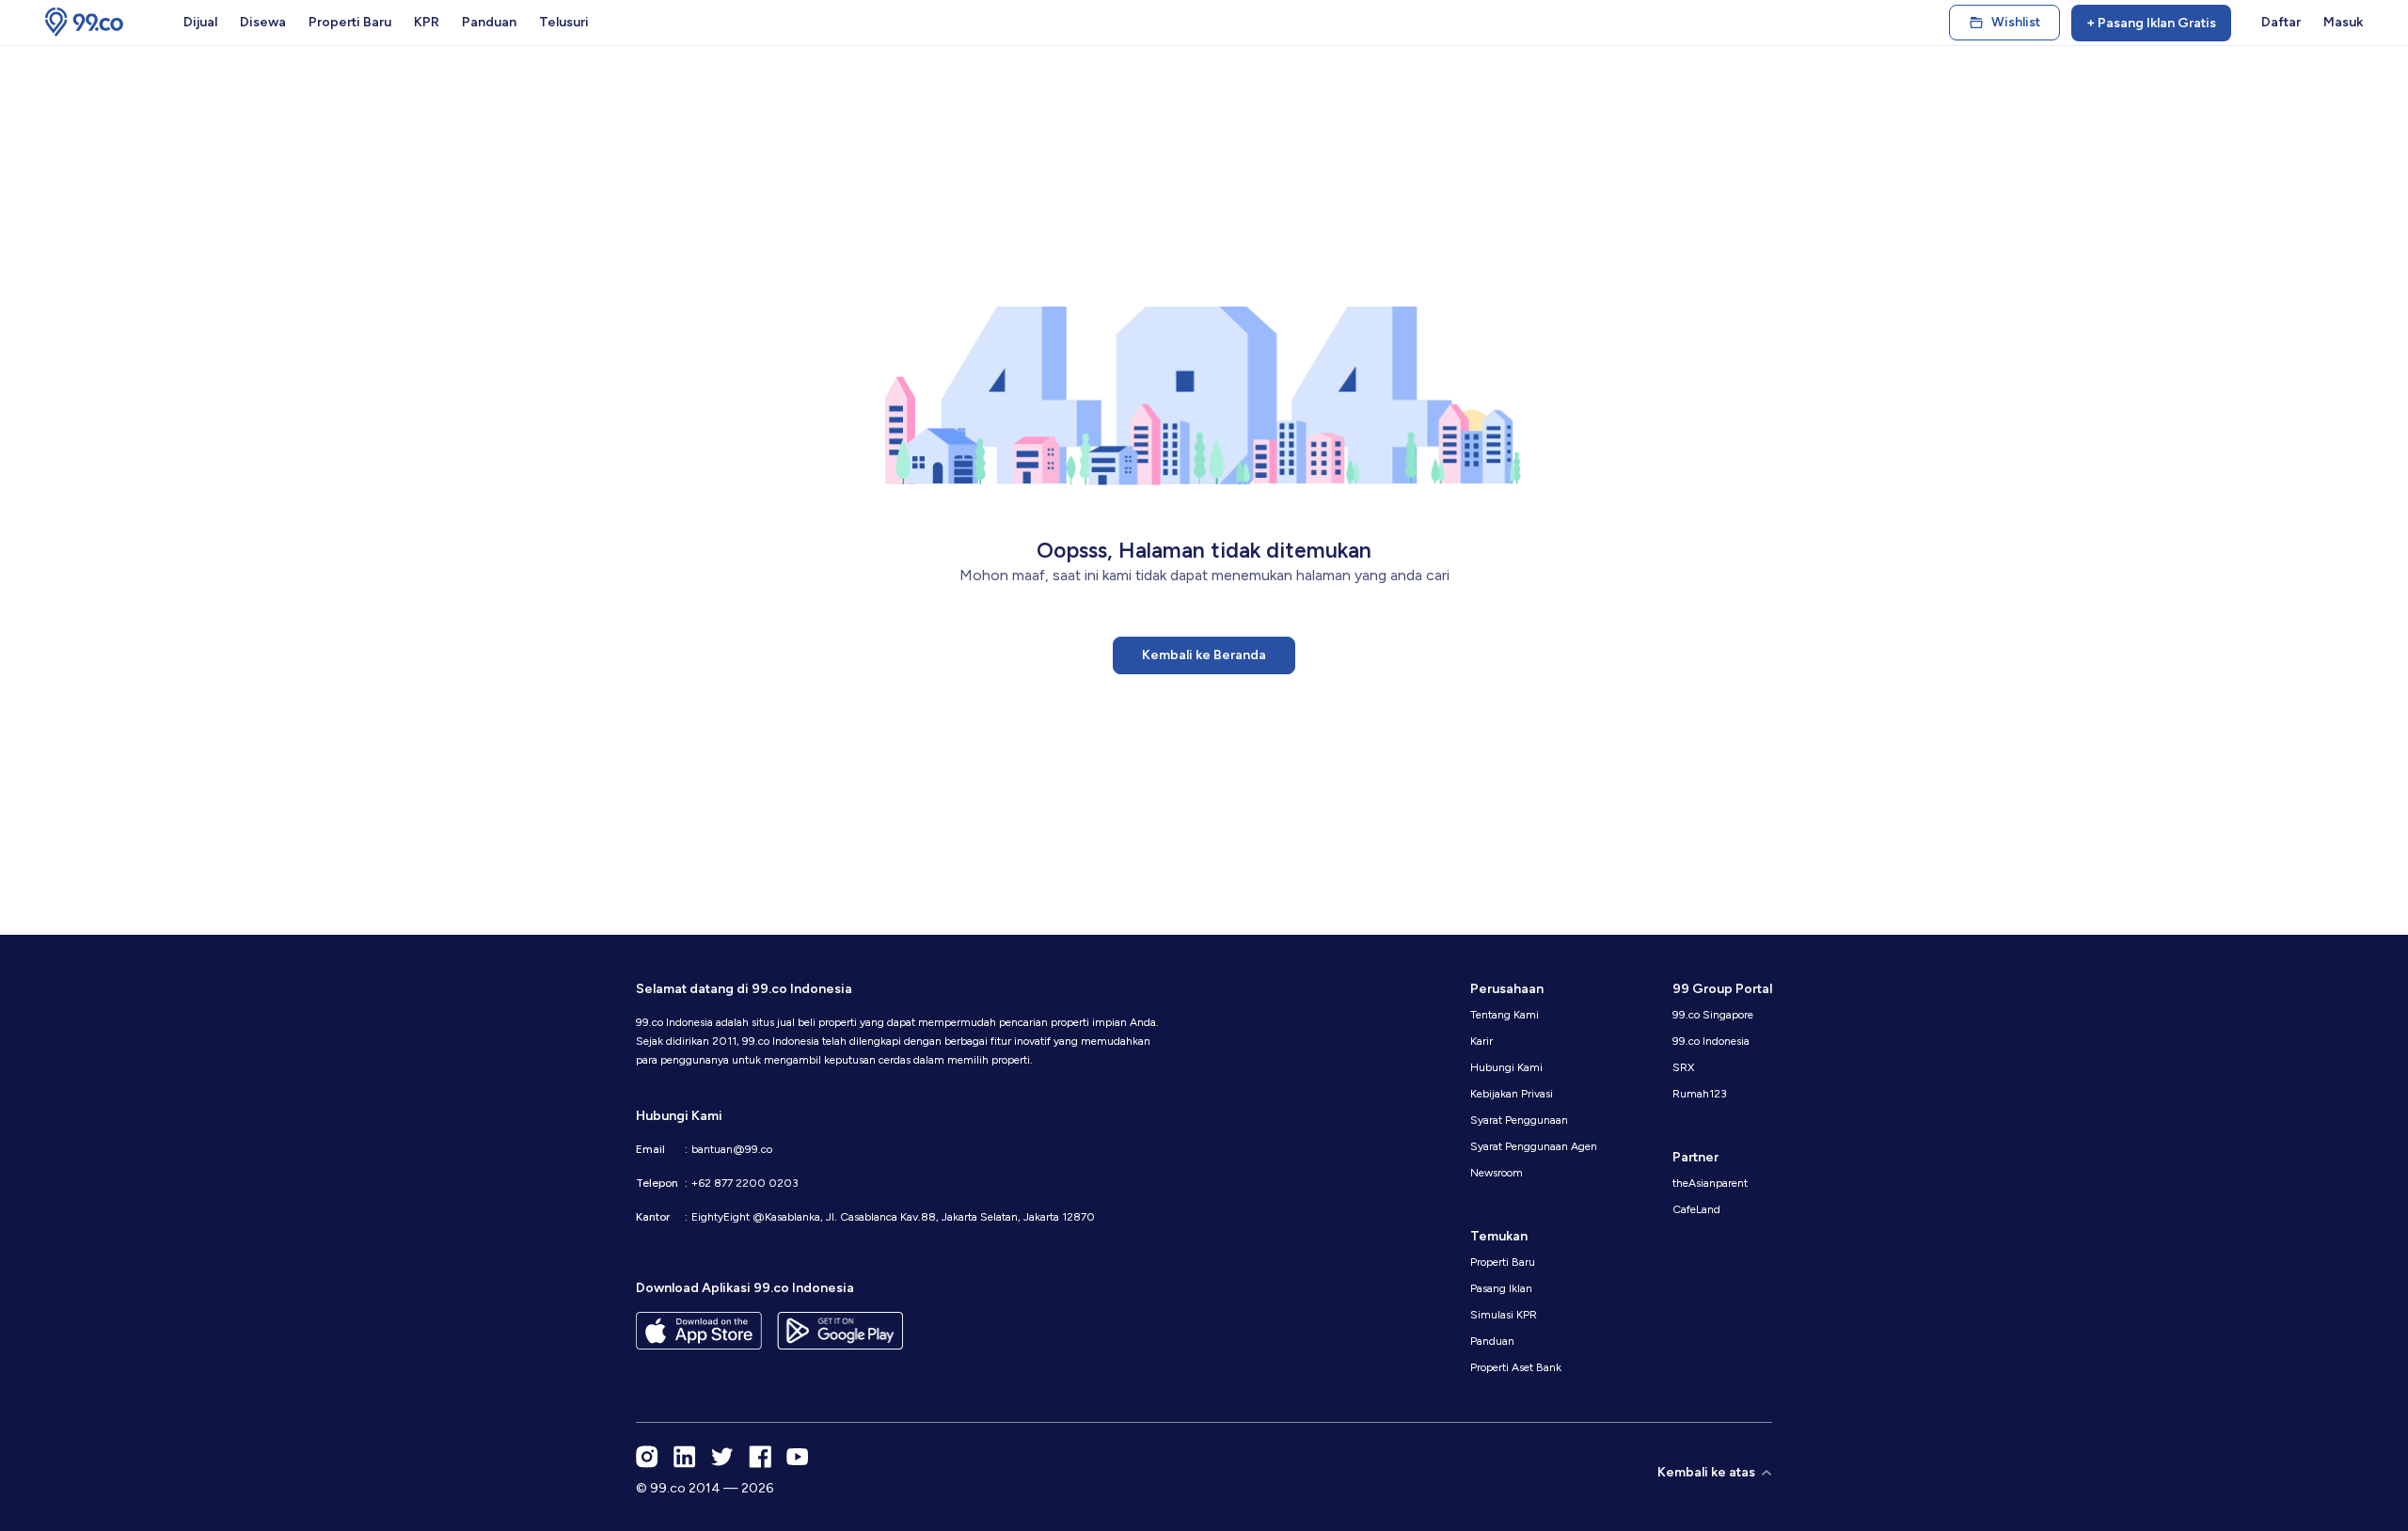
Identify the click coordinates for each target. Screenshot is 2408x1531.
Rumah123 (1700, 1094)
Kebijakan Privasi (1512, 1094)
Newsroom (1497, 1173)
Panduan (489, 22)
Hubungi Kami (1506, 1067)
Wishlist (2016, 22)
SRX (1683, 1067)
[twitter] (722, 1457)
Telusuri (564, 22)
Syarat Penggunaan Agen (1534, 1146)
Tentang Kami (1505, 1015)
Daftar (2281, 22)
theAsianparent (1710, 1183)
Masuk (2343, 22)
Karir (1481, 1041)
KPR (427, 22)
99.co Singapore (1713, 1015)
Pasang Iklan (1501, 1288)
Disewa (263, 22)
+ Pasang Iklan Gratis (2151, 23)
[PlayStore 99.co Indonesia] (840, 1331)
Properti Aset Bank (1516, 1367)
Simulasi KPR (1504, 1315)
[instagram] (647, 1457)
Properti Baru (350, 22)
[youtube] (798, 1457)
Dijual (200, 22)
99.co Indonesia (1711, 1041)
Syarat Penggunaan (1519, 1120)
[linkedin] (685, 1457)
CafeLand (1696, 1209)
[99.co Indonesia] (84, 23)
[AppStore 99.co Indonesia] (699, 1331)
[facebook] (760, 1457)
